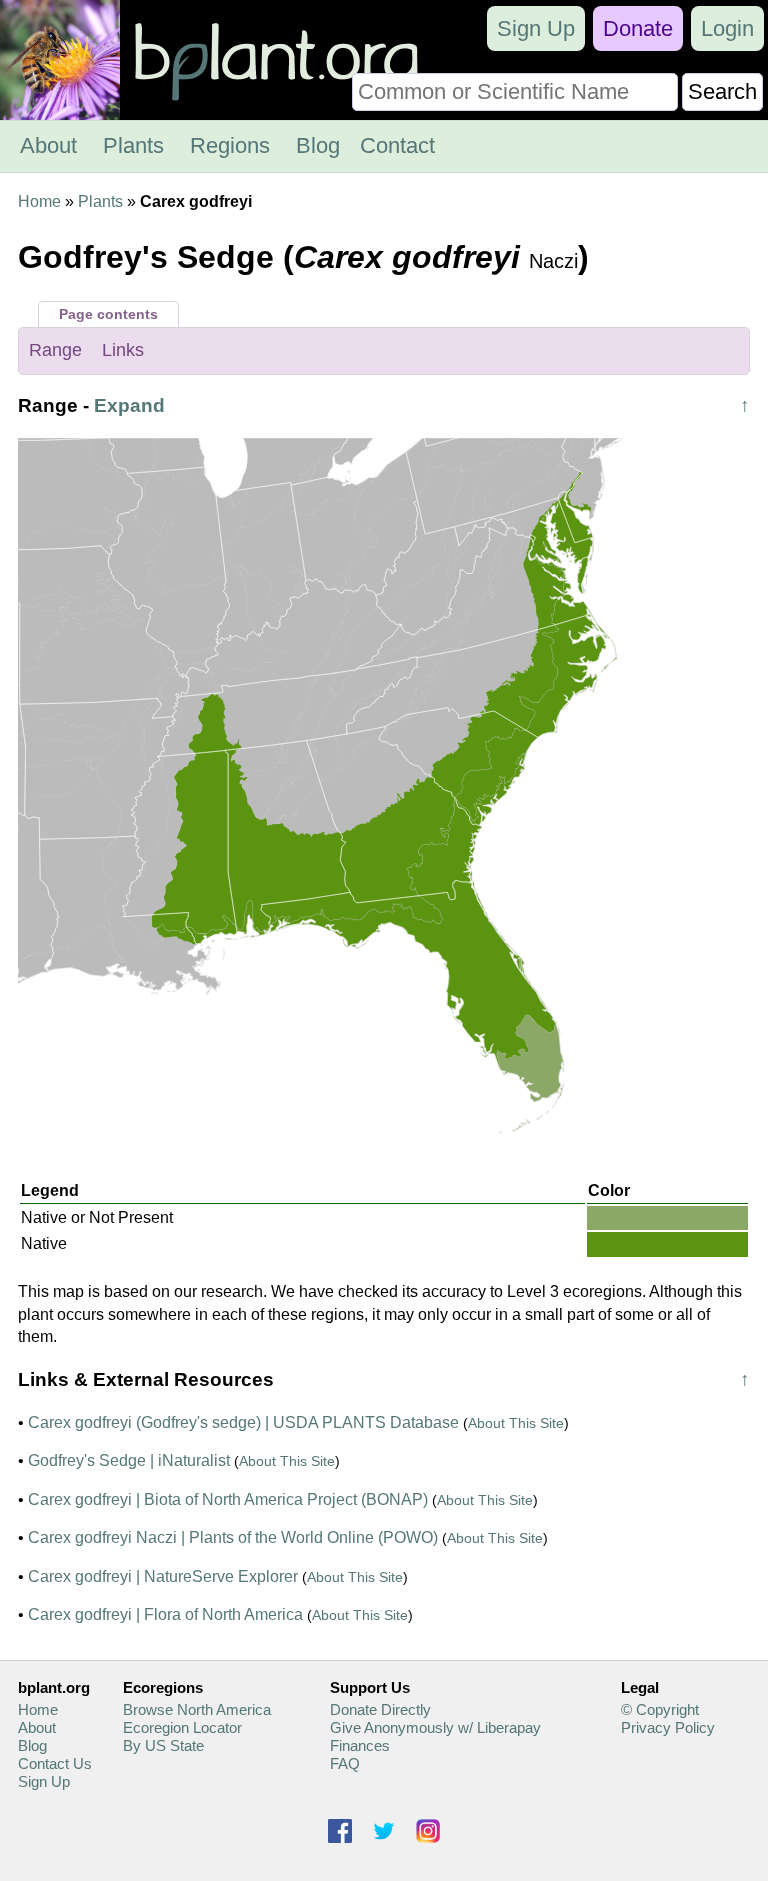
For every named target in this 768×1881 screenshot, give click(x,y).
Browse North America (197, 1709)
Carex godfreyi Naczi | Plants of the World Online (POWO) (233, 1537)
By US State (163, 1745)
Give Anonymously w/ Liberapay (435, 1727)
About (48, 145)
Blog (318, 145)
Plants (133, 145)
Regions (230, 145)
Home (39, 201)
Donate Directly (380, 1709)
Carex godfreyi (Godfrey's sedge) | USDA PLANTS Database (243, 1422)
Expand (129, 405)
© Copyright (660, 1709)
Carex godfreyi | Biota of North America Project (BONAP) (228, 1499)
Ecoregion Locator (182, 1727)
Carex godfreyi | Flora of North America (165, 1614)
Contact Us (55, 1763)
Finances (360, 1745)
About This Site (516, 1423)
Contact (397, 145)
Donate (638, 28)
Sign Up (536, 28)
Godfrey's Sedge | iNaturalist (129, 1460)
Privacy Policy (668, 1727)
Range (55, 350)
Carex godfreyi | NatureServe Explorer (163, 1576)
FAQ (345, 1763)
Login (727, 28)
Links (123, 350)
